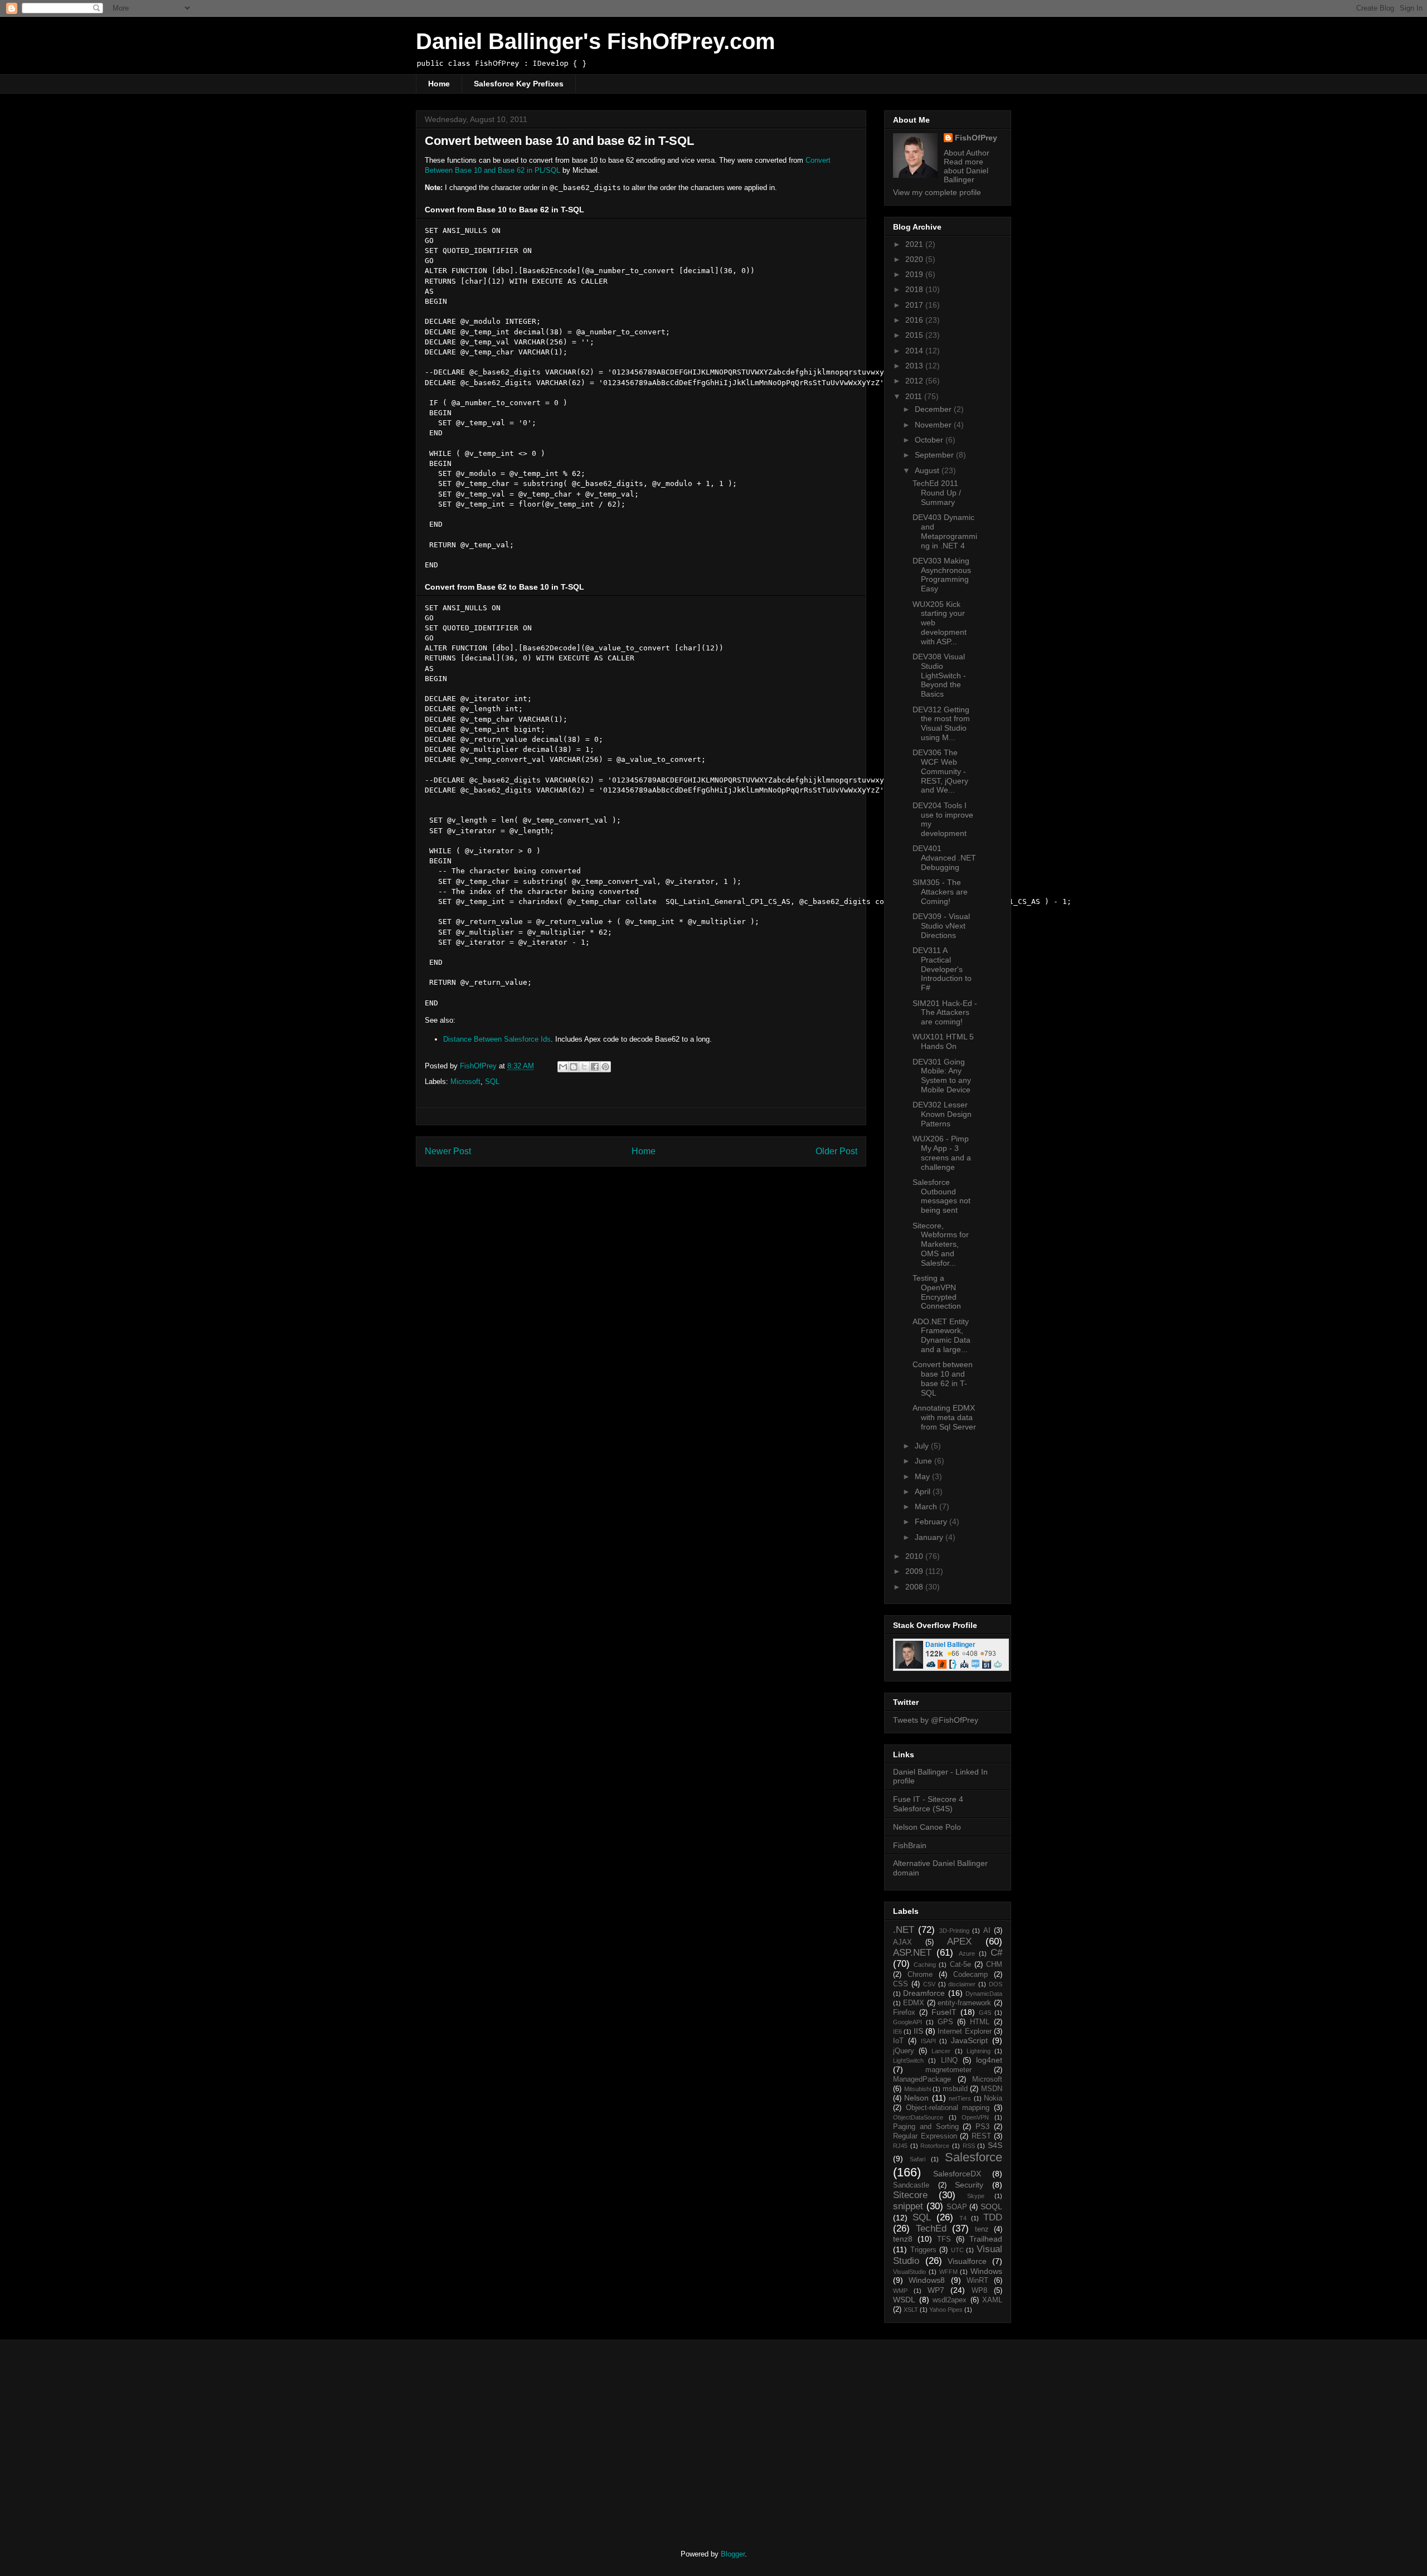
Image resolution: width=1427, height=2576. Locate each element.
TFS (944, 2239)
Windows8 (927, 2280)
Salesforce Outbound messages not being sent (941, 1196)
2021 (915, 244)
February (932, 1522)
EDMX (914, 2003)
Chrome (920, 1975)
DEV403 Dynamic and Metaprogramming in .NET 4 (945, 531)
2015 (915, 335)
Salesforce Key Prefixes (519, 84)
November (934, 425)
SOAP (957, 2207)
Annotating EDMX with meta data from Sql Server (944, 1417)
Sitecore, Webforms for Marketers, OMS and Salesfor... (941, 1244)
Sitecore (910, 2195)
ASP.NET (912, 1953)
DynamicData (984, 1994)
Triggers (923, 2250)
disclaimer (962, 1984)
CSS (901, 1984)
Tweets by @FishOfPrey (936, 1720)
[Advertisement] (509, 2435)
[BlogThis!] (574, 1067)
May (923, 1476)
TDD (993, 2217)
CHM (994, 1965)
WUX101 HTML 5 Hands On (943, 1041)
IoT (898, 2041)
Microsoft (465, 1082)
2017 (915, 305)
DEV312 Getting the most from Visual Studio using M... (941, 723)
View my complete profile (937, 192)
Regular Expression (925, 2136)
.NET (904, 1930)
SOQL (991, 2206)
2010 (915, 1556)
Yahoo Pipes (946, 2310)
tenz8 (903, 2239)
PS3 (982, 2127)
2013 (915, 366)
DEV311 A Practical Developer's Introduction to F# (942, 969)
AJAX (902, 1942)
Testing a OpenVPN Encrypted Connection (937, 1292)
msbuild (955, 2089)
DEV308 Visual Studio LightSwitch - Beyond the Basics (939, 675)
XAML (992, 2300)
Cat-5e (960, 1965)
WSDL (904, 2300)
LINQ (949, 2060)
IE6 (897, 2031)
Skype (976, 2196)
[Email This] (563, 1067)
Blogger (733, 2554)
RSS (969, 2146)
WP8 (979, 2291)
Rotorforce (935, 2146)
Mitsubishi (918, 2089)
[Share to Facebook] (595, 1067)
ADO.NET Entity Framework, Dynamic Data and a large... (941, 1335)
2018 (915, 289)
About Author (967, 153)
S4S (995, 2145)
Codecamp (970, 1975)
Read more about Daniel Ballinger (966, 171)
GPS (945, 2022)
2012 (915, 381)
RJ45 (900, 2146)
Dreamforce (924, 1993)
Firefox (904, 2013)
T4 (963, 2218)
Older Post (836, 1151)
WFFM (948, 2272)
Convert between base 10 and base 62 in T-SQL (943, 1378)
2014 (915, 351)
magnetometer (948, 2070)
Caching (925, 1965)
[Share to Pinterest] (605, 1067)
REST (981, 2136)
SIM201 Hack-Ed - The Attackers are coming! (945, 1013)
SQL (492, 1082)
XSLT (911, 2310)
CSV (929, 1984)
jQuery (904, 2051)
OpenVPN (975, 2117)
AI (987, 1931)
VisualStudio (909, 2272)
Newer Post (448, 1151)
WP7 (936, 2290)
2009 (915, 1571)
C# (996, 1953)
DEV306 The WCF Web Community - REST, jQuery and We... (940, 771)
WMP (900, 2291)
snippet (908, 2206)
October (930, 440)
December (934, 409)
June (924, 1461)
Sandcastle (911, 2185)
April (924, 1491)
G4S (985, 2013)
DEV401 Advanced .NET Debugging (944, 858)
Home (439, 84)
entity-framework (964, 2003)
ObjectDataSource (918, 2117)
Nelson (916, 2098)
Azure (967, 1953)
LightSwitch (908, 2060)
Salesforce (974, 2157)
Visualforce (967, 2261)
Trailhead (986, 2239)
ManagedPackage (922, 2079)
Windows (986, 2271)
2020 (915, 259)
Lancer (941, 2051)
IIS (918, 2031)
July (923, 1446)
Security (969, 2185)
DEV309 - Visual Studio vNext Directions (941, 926)
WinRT (977, 2281)
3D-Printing (954, 1931)
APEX (959, 1941)
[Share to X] (584, 1067)
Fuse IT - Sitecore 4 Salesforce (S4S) (928, 1804)
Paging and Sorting (926, 2127)
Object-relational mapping (948, 2108)
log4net (989, 2060)
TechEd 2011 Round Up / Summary (937, 493)
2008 (915, 1587)
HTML (980, 2022)
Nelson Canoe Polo (927, 1827)
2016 (915, 320)
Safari (918, 2159)
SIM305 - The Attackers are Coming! (940, 892)
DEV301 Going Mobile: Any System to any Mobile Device (942, 1076)
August (928, 470)
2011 (915, 396)
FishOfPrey (976, 138)
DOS (996, 1984)
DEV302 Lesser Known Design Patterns (942, 1114)
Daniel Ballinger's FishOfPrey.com (596, 41)
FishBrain (910, 1845)
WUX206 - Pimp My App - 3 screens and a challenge (942, 1153)
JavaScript (969, 2040)
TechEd (931, 2229)
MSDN (992, 2089)
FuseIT (944, 2012)
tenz (982, 2229)
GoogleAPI (907, 2022)
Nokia (993, 2098)
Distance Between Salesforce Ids (497, 1039)
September (935, 455)
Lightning (979, 2051)
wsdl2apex (950, 2300)
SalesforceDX (957, 2174)
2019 (915, 274)
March (927, 1506)
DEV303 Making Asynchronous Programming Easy (942, 575)
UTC (957, 2250)
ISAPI (928, 2041)
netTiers (960, 2098)
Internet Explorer (964, 2031)
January (930, 1537)
